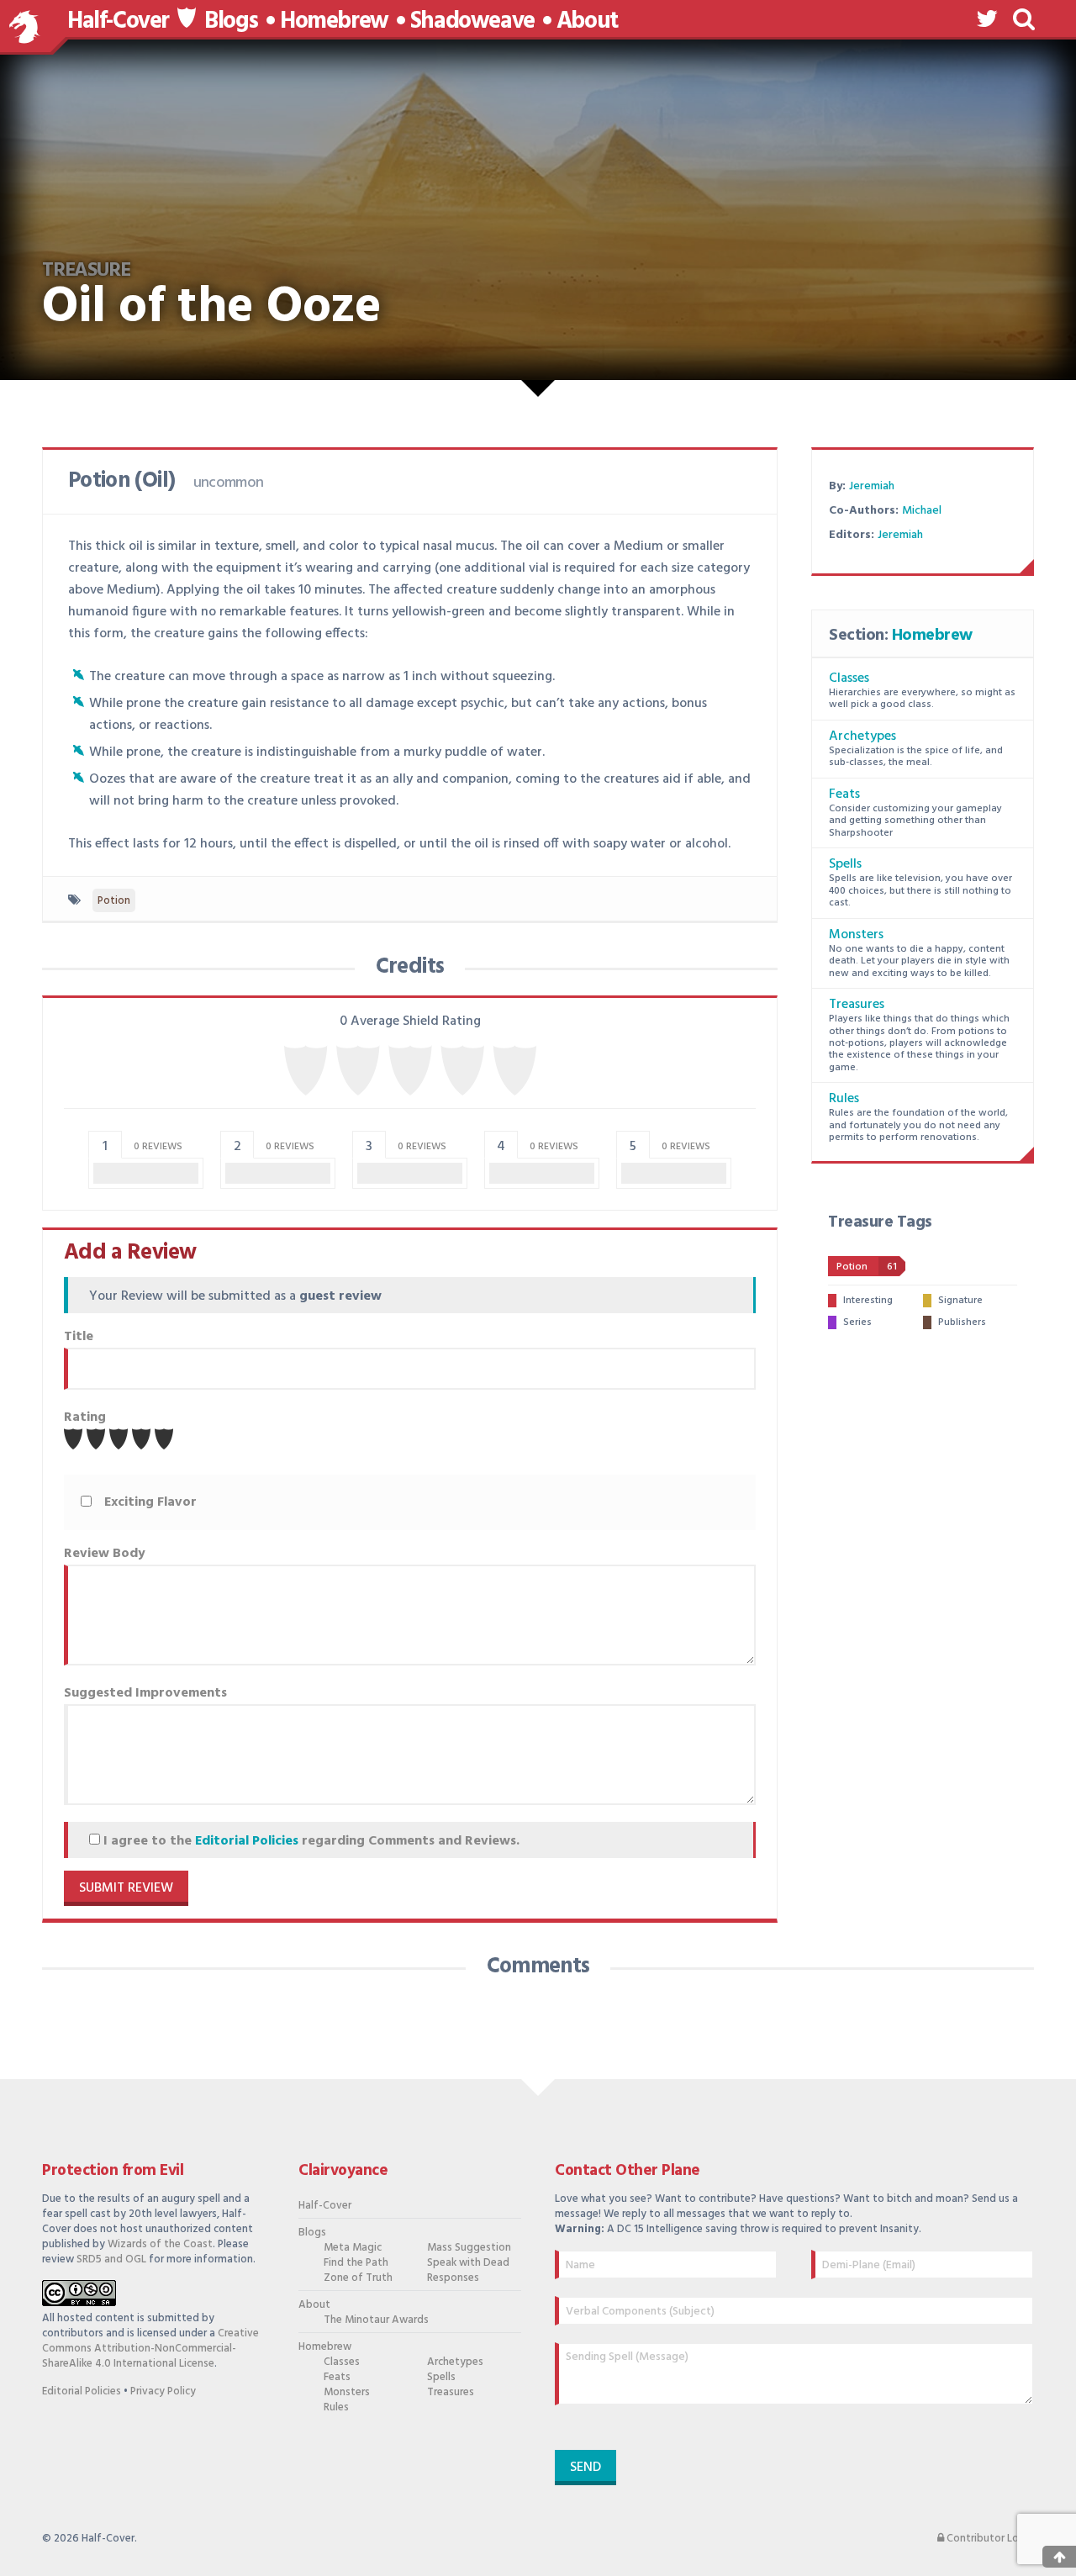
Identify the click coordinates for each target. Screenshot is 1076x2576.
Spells (845, 864)
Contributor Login (989, 2539)
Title (79, 1337)
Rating (85, 1417)
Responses (453, 2278)
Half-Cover (118, 21)
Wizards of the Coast (160, 2244)
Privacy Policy (163, 2391)
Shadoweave (472, 22)
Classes (849, 678)
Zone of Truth (358, 2278)
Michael (922, 511)
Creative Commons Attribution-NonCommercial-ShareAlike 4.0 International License (150, 2349)
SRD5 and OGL (111, 2259)
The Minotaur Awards (367, 2320)
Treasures (857, 1005)
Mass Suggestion (469, 2248)
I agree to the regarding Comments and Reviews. (310, 1841)
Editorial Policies (247, 1841)
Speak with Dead (468, 2263)
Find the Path (356, 2263)
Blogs (231, 22)
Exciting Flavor (150, 1502)
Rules (844, 1099)
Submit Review (126, 1888)
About (587, 22)
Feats (844, 794)
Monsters (856, 935)
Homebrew (334, 22)
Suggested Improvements (145, 1693)
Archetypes (862, 736)
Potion (114, 901)
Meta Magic (353, 2248)
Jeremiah (872, 486)
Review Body (105, 1554)
